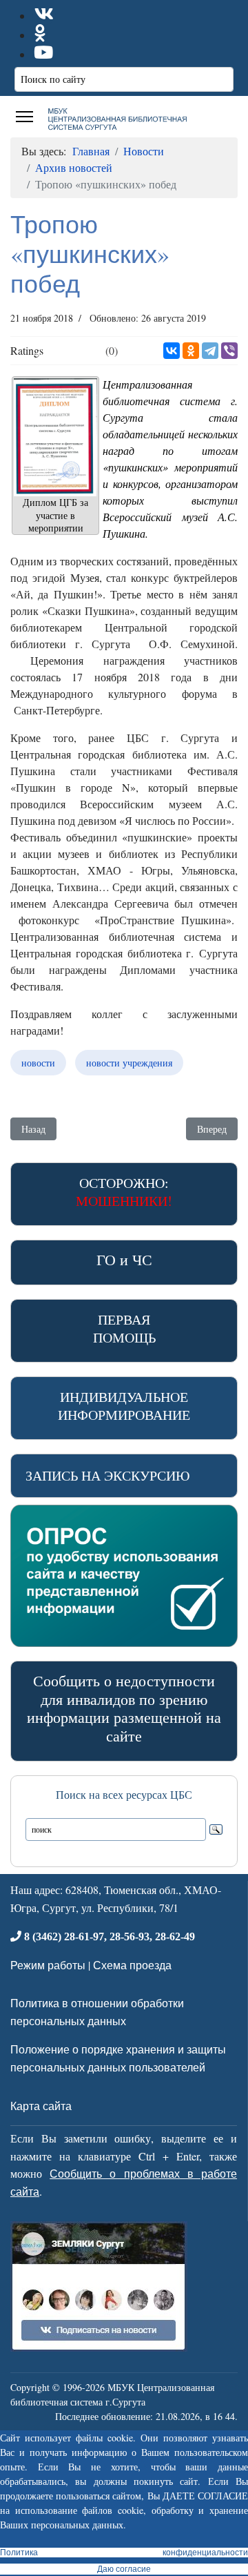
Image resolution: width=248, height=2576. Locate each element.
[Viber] (229, 351)
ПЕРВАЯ (124, 1328)
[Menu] (24, 117)
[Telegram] (210, 351)
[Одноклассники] (191, 351)
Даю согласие (124, 2569)
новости (38, 1063)
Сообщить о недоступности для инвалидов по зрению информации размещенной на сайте (124, 1708)
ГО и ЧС (124, 1259)
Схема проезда (132, 1965)
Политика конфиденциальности (124, 2553)
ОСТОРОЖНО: (124, 1192)
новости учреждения (129, 1063)
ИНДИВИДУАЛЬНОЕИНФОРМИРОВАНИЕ (124, 1406)
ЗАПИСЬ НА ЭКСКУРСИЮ (108, 1475)
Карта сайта (41, 2106)
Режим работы (48, 1965)
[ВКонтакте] (172, 351)
